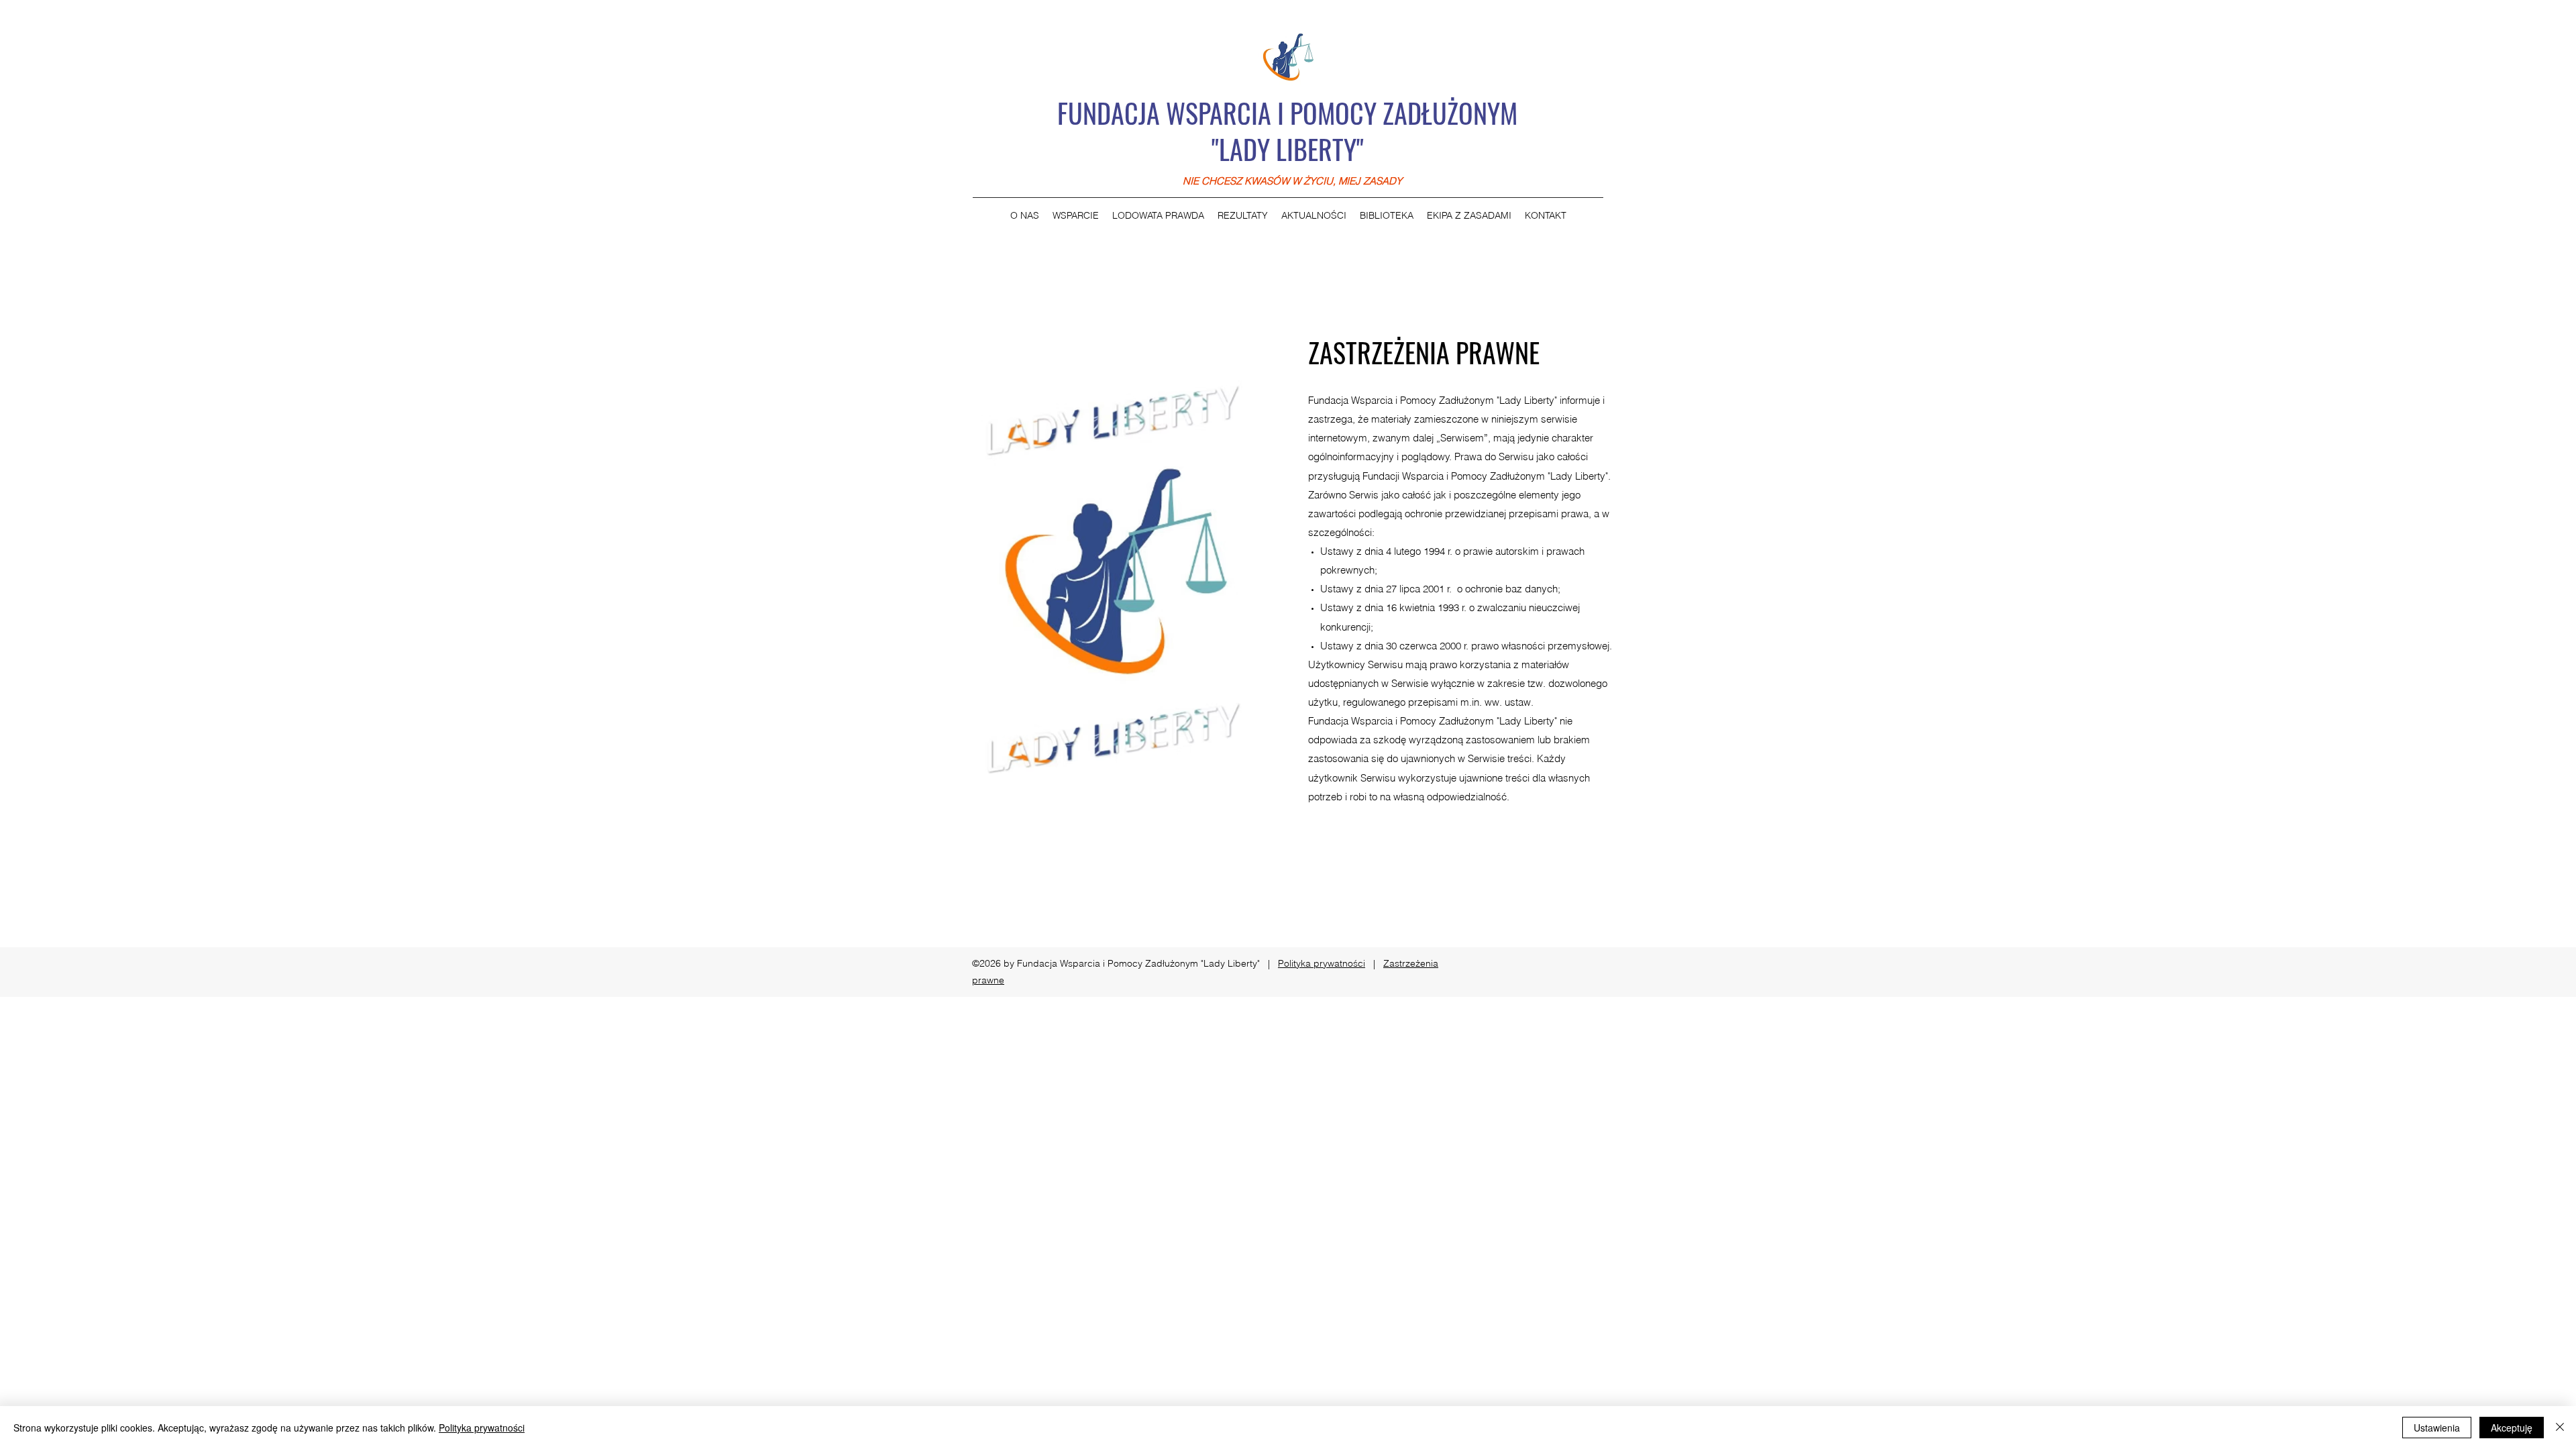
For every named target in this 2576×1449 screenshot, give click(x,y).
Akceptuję (2512, 1428)
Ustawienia (2437, 1428)
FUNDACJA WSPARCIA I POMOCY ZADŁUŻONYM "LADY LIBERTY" (1287, 131)
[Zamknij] (2560, 1428)
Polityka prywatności (1322, 963)
